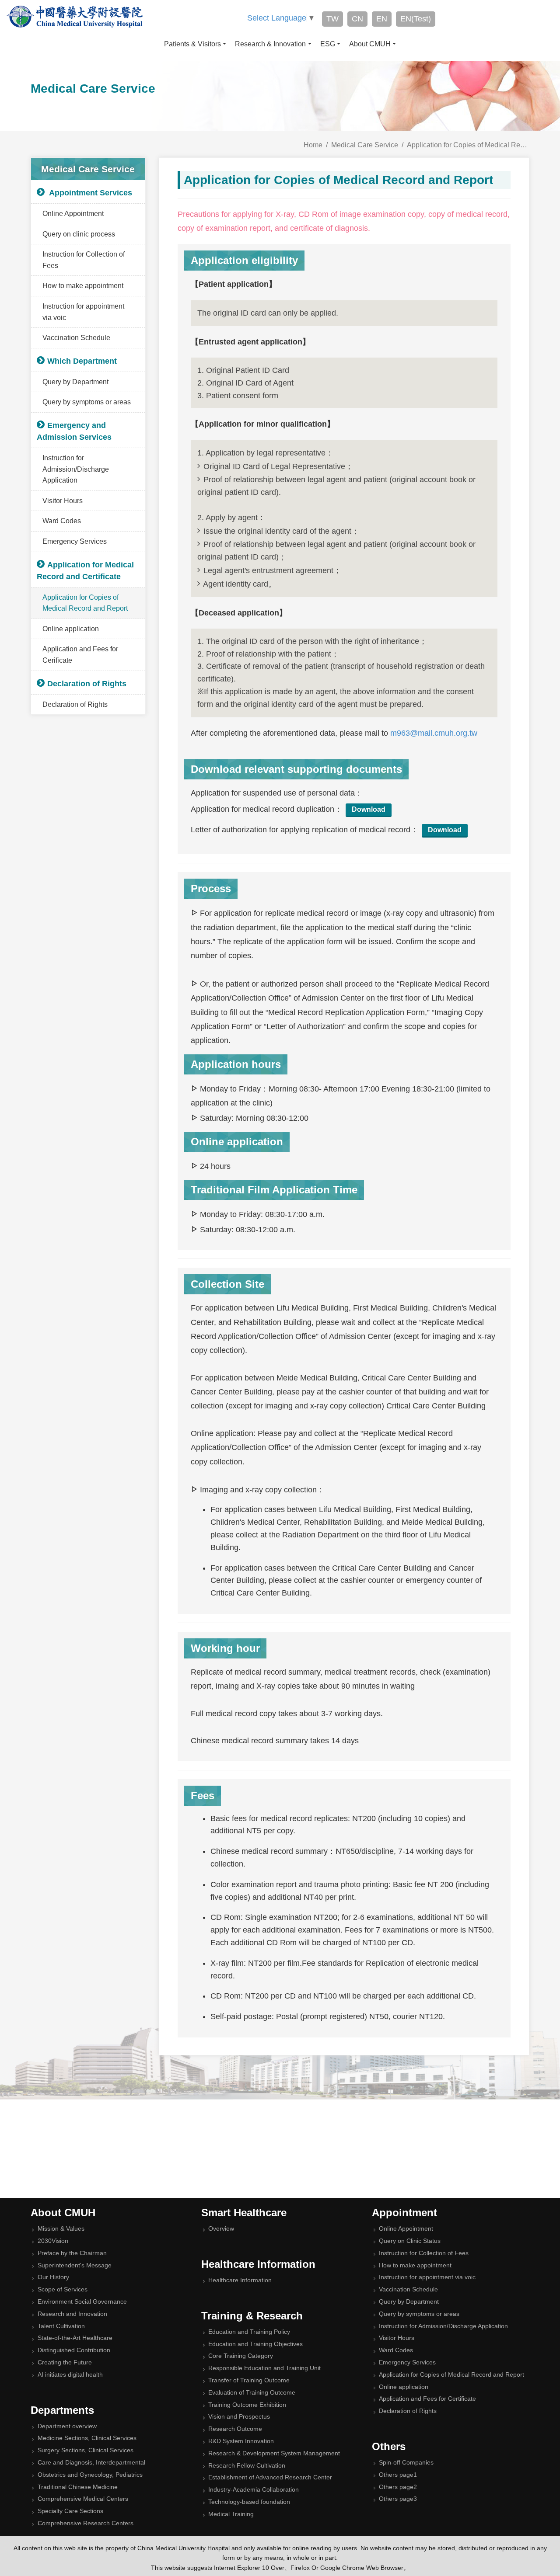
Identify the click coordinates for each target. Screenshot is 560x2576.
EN (382, 19)
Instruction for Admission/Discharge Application (76, 469)
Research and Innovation (72, 2314)
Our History (53, 2277)
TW (332, 19)
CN (357, 19)
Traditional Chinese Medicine (78, 2487)
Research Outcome (235, 2429)
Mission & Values (61, 2229)
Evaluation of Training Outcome (252, 2393)
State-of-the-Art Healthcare (75, 2338)
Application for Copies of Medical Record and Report (85, 603)
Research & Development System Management (274, 2453)
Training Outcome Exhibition (247, 2405)
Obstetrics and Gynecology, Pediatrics (90, 2475)
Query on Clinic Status (410, 2241)
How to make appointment (83, 286)
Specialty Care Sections (70, 2511)
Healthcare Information (240, 2280)
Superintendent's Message (75, 2265)
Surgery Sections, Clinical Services (86, 2450)
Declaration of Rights (75, 704)
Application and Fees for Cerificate (80, 655)
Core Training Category (241, 2356)
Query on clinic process (79, 234)
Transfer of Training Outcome (249, 2380)
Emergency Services (75, 541)
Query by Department (75, 382)
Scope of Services (63, 2289)
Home (313, 145)
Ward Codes (62, 521)
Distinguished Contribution (74, 2350)
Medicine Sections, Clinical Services (87, 2438)
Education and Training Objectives (255, 2344)
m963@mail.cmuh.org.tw (434, 733)
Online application (71, 629)
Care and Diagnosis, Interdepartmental (91, 2463)
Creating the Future (65, 2362)
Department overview (67, 2426)
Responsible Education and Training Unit (264, 2368)
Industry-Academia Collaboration (254, 2490)
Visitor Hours (63, 501)
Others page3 (398, 2499)
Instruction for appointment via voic (83, 312)
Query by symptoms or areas (87, 402)
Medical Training (231, 2514)
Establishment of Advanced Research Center (270, 2477)
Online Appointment (73, 214)
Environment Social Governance (82, 2302)
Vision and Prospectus (239, 2417)
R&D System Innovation (241, 2441)
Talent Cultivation (61, 2326)
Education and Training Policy (249, 2332)
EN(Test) (416, 19)
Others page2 (398, 2487)
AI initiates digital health (70, 2375)
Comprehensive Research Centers (86, 2523)
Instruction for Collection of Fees (84, 260)
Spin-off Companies (406, 2463)
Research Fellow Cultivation (247, 2466)
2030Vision (53, 2241)
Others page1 (398, 2475)
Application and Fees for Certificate (427, 2399)
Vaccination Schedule (76, 338)
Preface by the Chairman (72, 2253)
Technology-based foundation (249, 2502)
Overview (221, 2229)
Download (369, 809)
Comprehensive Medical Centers (83, 2499)
